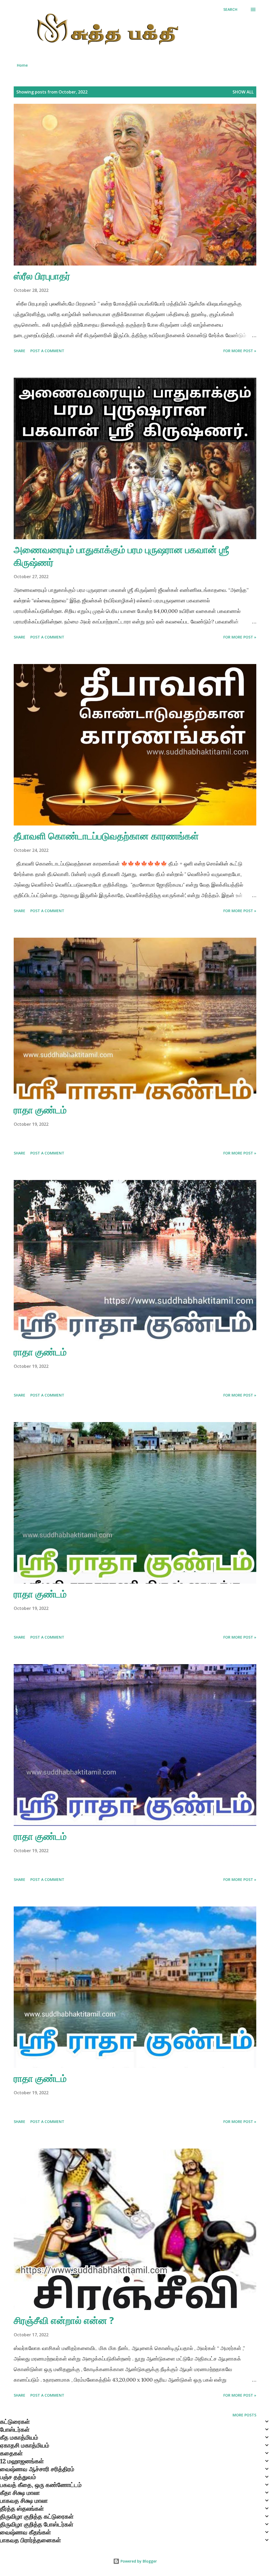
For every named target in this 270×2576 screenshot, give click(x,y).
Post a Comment (47, 351)
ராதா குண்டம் (40, 1110)
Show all (243, 92)
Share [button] (20, 351)
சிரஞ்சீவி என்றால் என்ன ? (64, 2320)
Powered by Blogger (138, 2561)
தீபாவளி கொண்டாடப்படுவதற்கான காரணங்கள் (106, 836)
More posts (244, 2415)
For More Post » (240, 351)
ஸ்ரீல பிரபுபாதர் (42, 276)
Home (22, 65)
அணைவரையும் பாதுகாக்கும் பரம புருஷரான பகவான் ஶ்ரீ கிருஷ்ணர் (121, 556)
